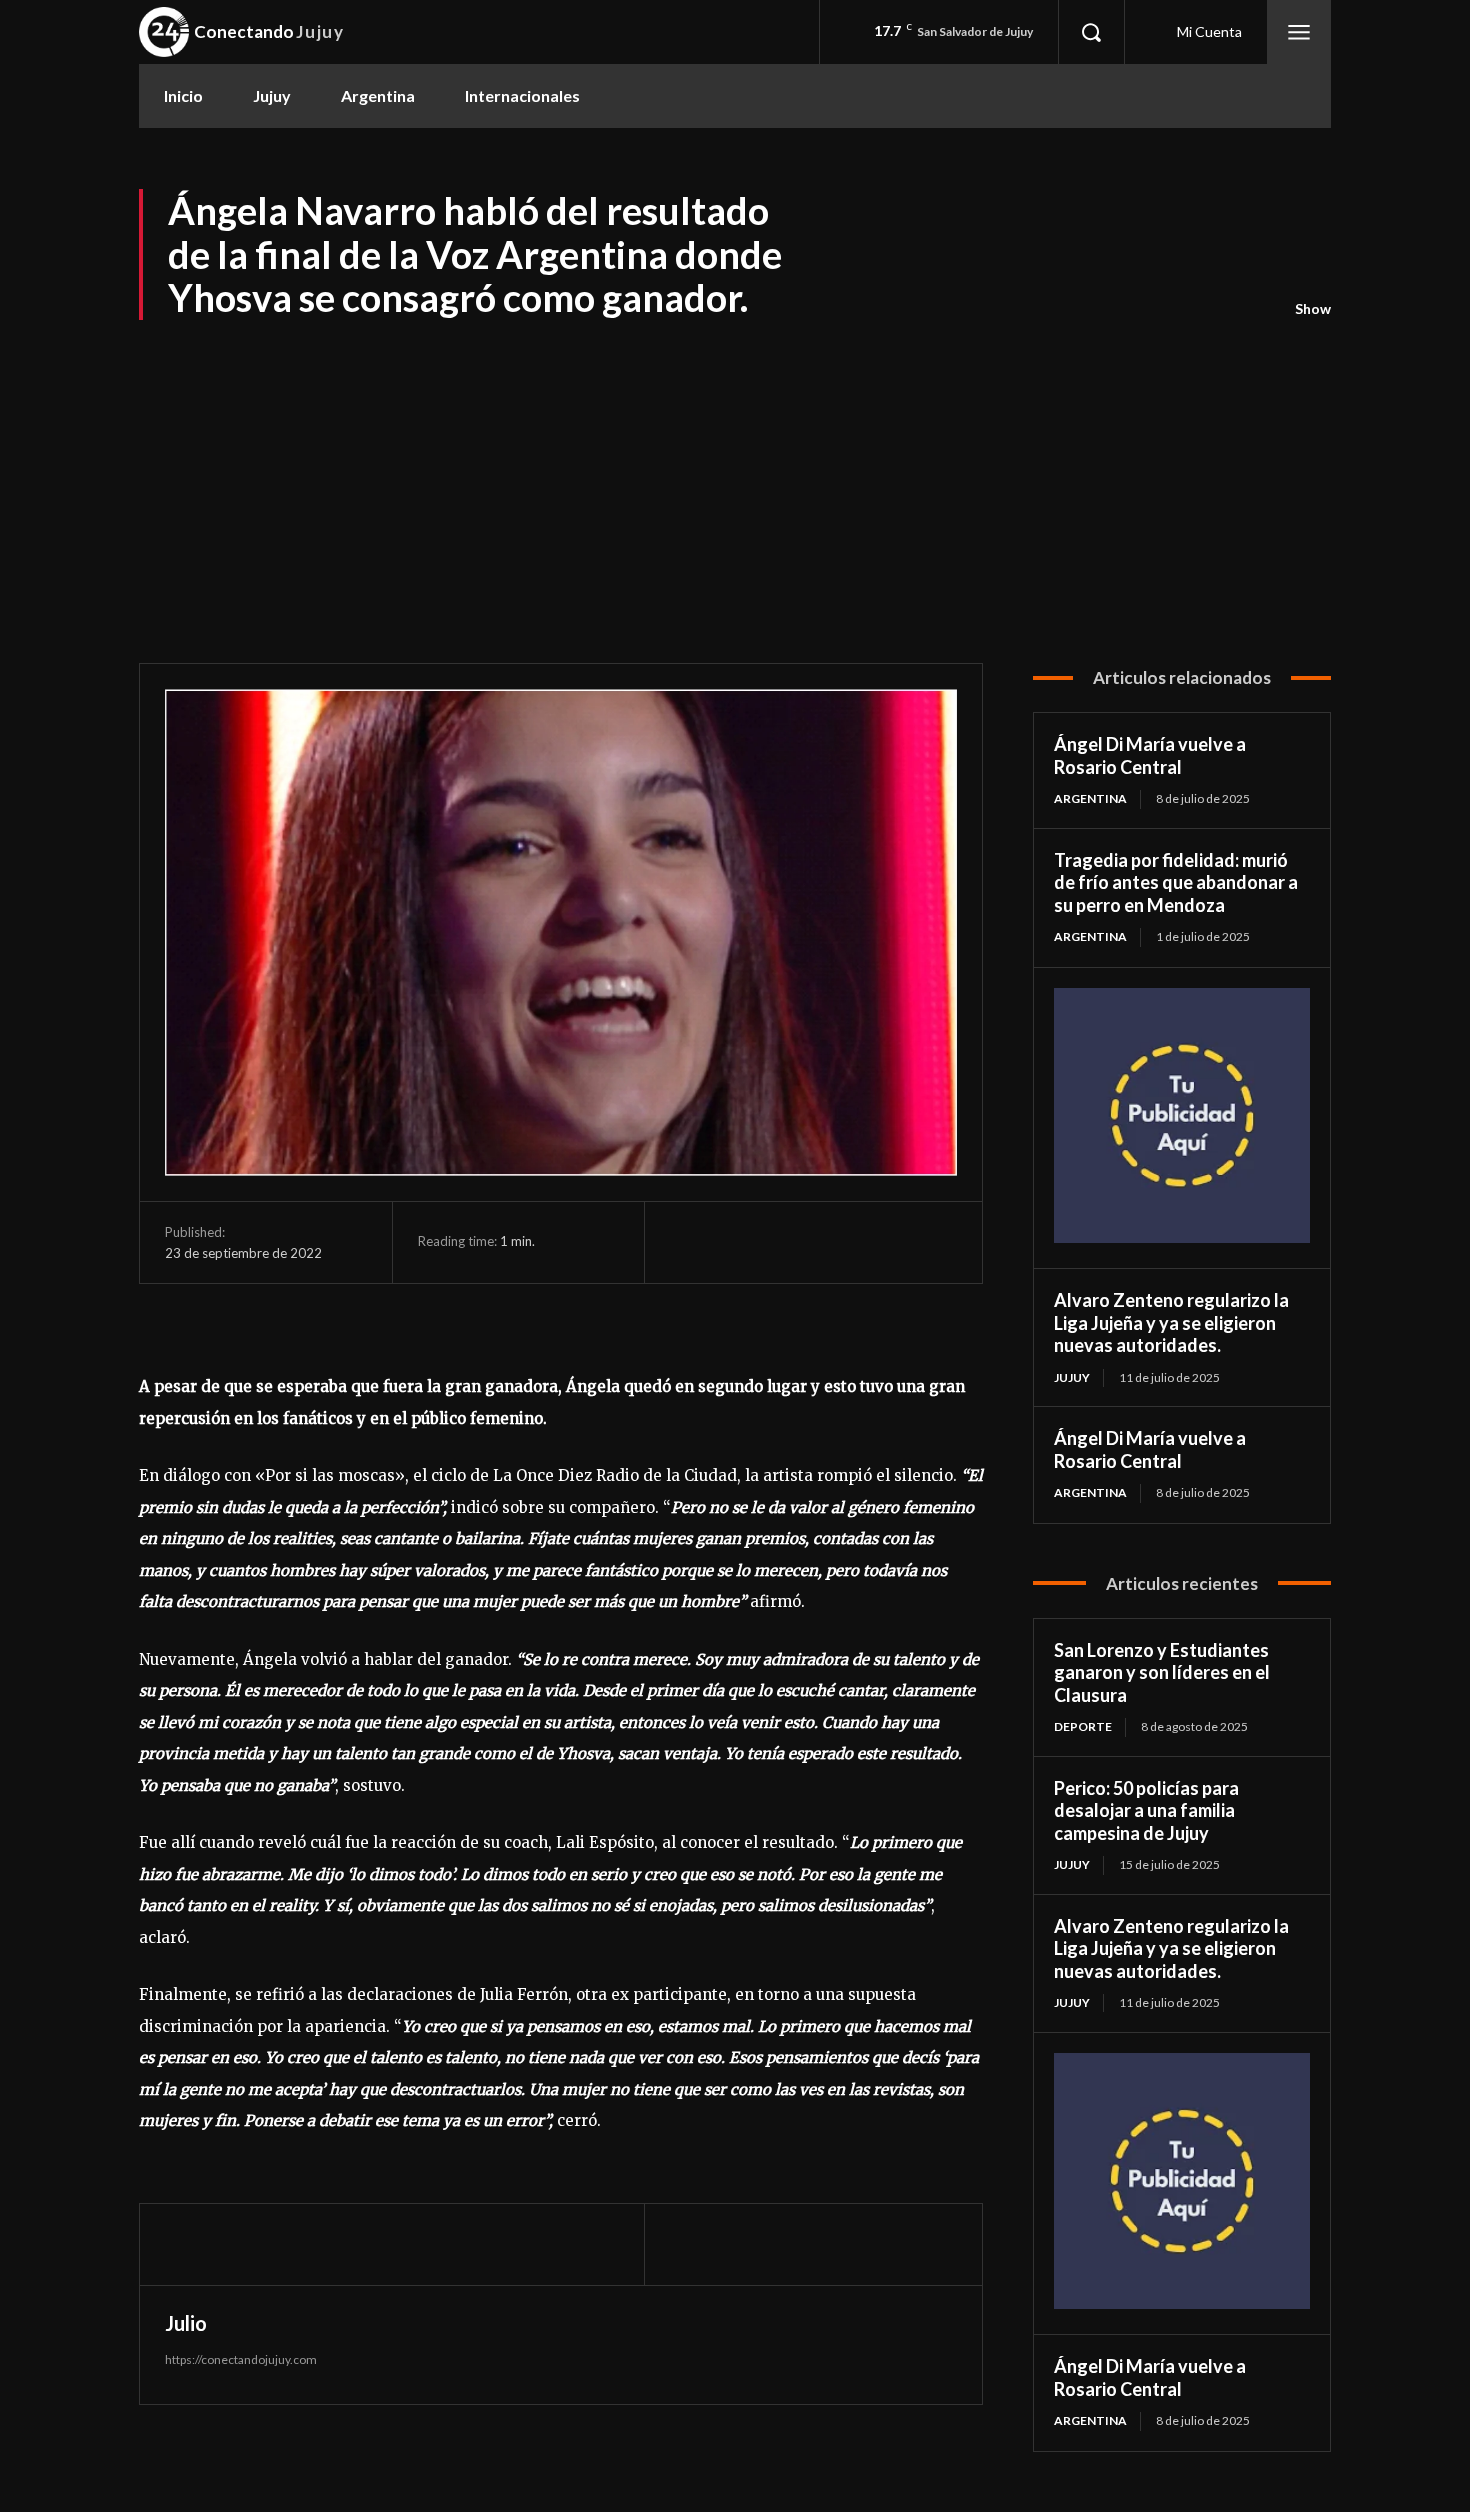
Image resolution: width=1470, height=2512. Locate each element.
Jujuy (1072, 1377)
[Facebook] (690, 1242)
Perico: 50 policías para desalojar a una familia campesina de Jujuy (1146, 1810)
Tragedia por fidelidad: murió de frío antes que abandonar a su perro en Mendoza (1176, 882)
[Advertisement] (735, 473)
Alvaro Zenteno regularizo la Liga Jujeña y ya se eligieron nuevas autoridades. (1171, 1322)
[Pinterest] (782, 1242)
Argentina (1090, 798)
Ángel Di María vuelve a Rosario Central (1150, 755)
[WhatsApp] (828, 1242)
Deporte (1083, 1726)
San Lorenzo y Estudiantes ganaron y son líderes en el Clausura (1162, 1672)
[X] (736, 1242)
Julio (186, 2323)
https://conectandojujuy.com (241, 2359)
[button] (1091, 32)
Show (1313, 308)
